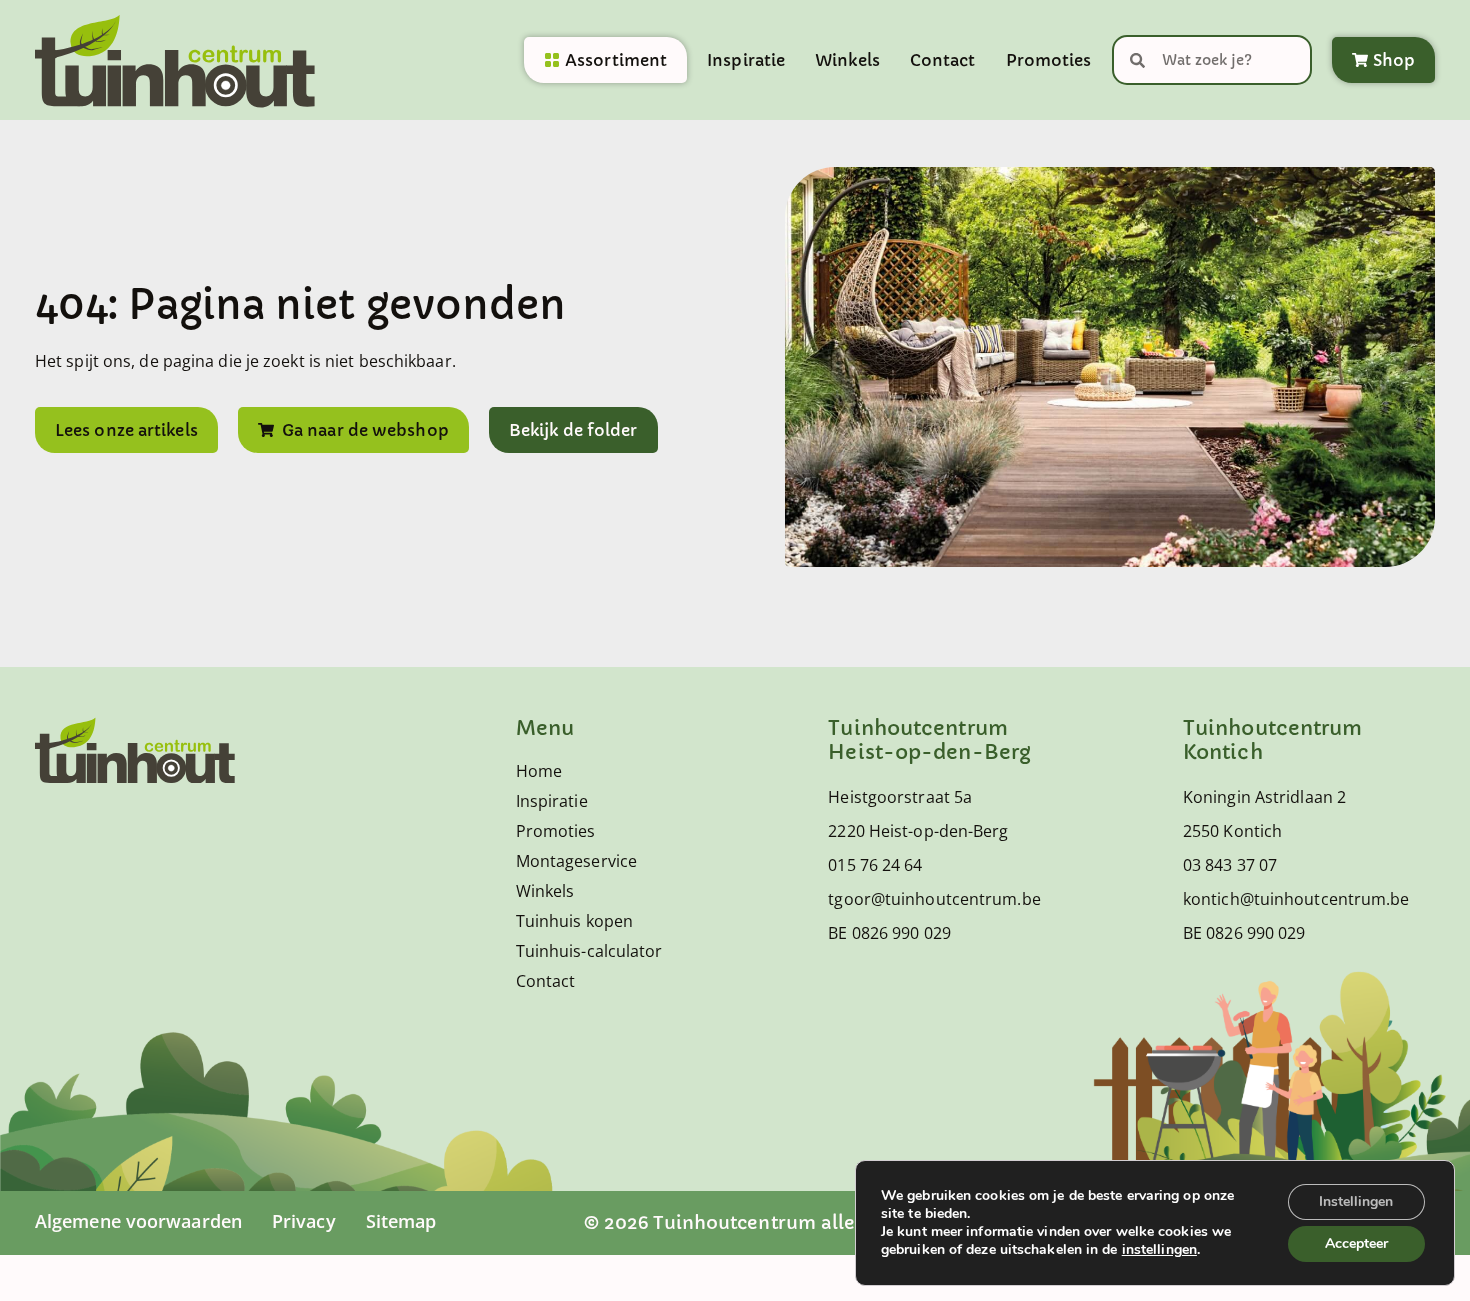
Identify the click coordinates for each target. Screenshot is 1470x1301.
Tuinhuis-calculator (589, 951)
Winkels (847, 60)
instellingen (1159, 1250)
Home (539, 771)
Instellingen (1356, 1201)
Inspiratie (746, 60)
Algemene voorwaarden (138, 1221)
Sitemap (401, 1221)
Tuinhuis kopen (574, 921)
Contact (943, 60)
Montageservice (576, 861)
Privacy (304, 1221)
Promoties (1049, 60)
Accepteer (1356, 1243)
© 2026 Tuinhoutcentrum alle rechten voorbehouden (830, 1222)
